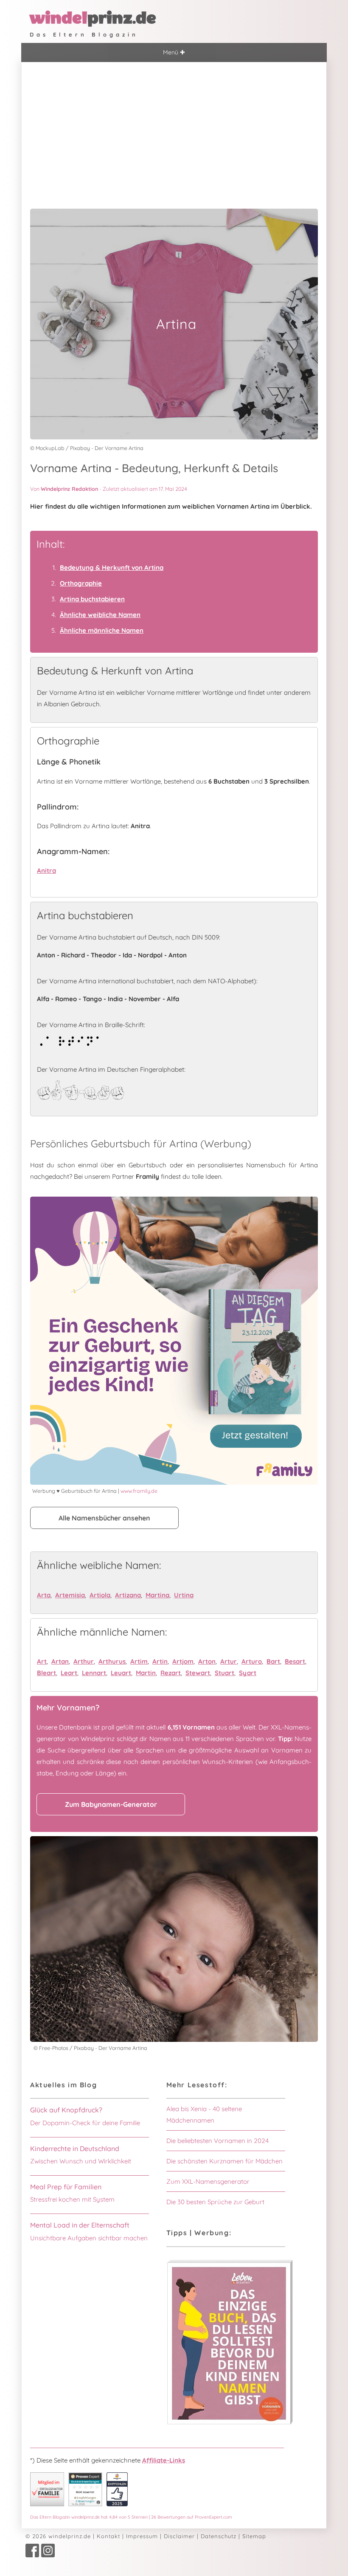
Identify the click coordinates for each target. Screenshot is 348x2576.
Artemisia (70, 1595)
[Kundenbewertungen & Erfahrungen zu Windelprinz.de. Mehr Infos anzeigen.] (85, 2504)
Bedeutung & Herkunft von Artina (112, 568)
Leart (69, 1673)
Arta (44, 1595)
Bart (273, 1661)
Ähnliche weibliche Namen (100, 615)
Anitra (46, 870)
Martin (146, 1673)
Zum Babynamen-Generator (111, 1804)
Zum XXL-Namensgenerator (208, 2181)
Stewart (198, 1673)
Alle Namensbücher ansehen (104, 1518)
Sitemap (254, 2536)
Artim (139, 1661)
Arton (207, 1661)
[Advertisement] (174, 126)
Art (42, 1661)
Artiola (100, 1595)
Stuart (225, 1673)
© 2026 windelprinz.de (58, 2536)
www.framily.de (139, 1491)
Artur (229, 1661)
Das (131, 2517)
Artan (60, 1661)
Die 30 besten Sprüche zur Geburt (215, 2202)
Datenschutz (219, 2536)
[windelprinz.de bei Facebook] (32, 2555)
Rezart (171, 1673)
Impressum (142, 2536)
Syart (248, 1673)
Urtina (184, 1595)
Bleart (46, 1673)
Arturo (252, 1661)
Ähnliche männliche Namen (102, 630)
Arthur (84, 1661)
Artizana (128, 1595)
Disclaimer (179, 2536)
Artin (160, 1661)
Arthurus (112, 1661)
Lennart (94, 1673)
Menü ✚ (174, 52)
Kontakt (108, 2536)
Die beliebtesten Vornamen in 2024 (217, 2141)
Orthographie (81, 583)
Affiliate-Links (164, 2460)
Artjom (183, 1661)
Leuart (121, 1673)
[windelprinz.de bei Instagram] (48, 2555)
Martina (157, 1595)
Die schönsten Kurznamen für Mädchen (225, 2161)
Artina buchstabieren (92, 599)
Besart (295, 1661)
